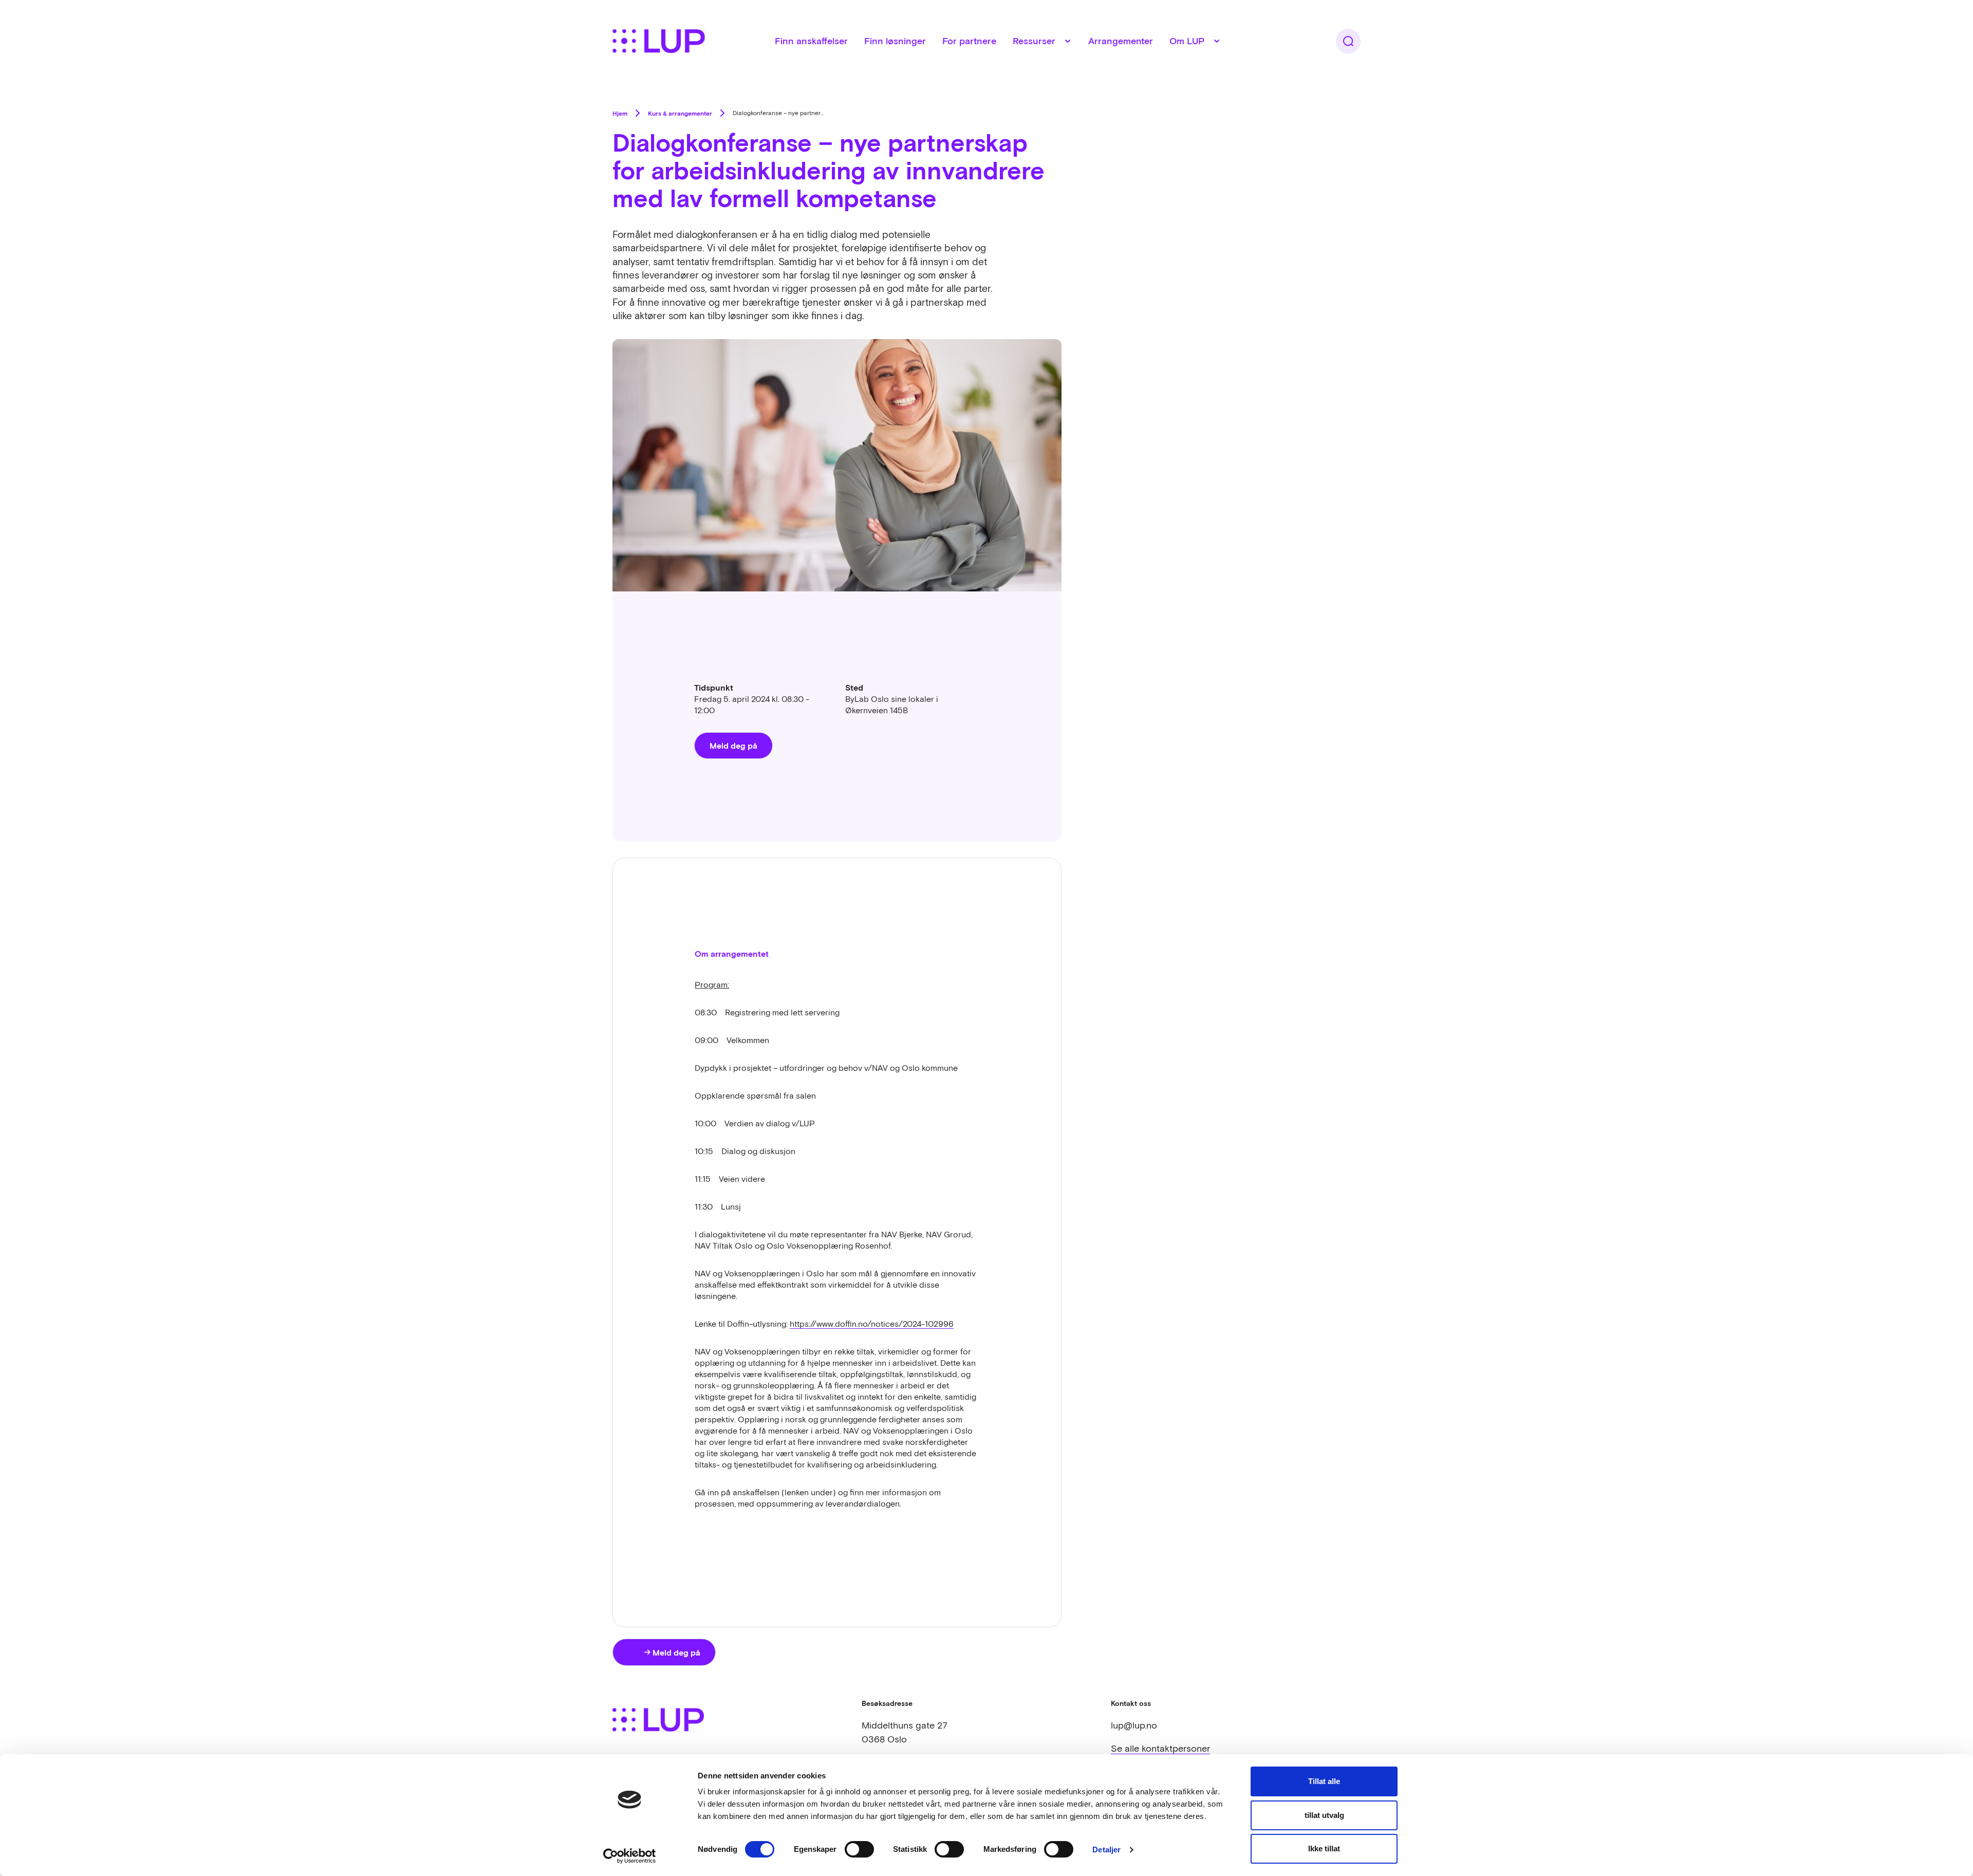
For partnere (969, 41)
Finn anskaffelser (811, 41)
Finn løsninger (895, 41)
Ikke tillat (1324, 1849)
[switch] (859, 1849)
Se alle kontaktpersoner (1160, 1748)
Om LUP (1187, 41)
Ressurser (1034, 41)
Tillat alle (1324, 1781)
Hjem (620, 113)
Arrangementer (1121, 41)
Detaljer (1106, 1850)
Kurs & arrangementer (680, 113)
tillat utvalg (1324, 1815)
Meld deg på (733, 745)
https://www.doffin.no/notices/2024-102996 (872, 1324)
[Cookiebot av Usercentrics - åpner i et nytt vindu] (630, 1856)
